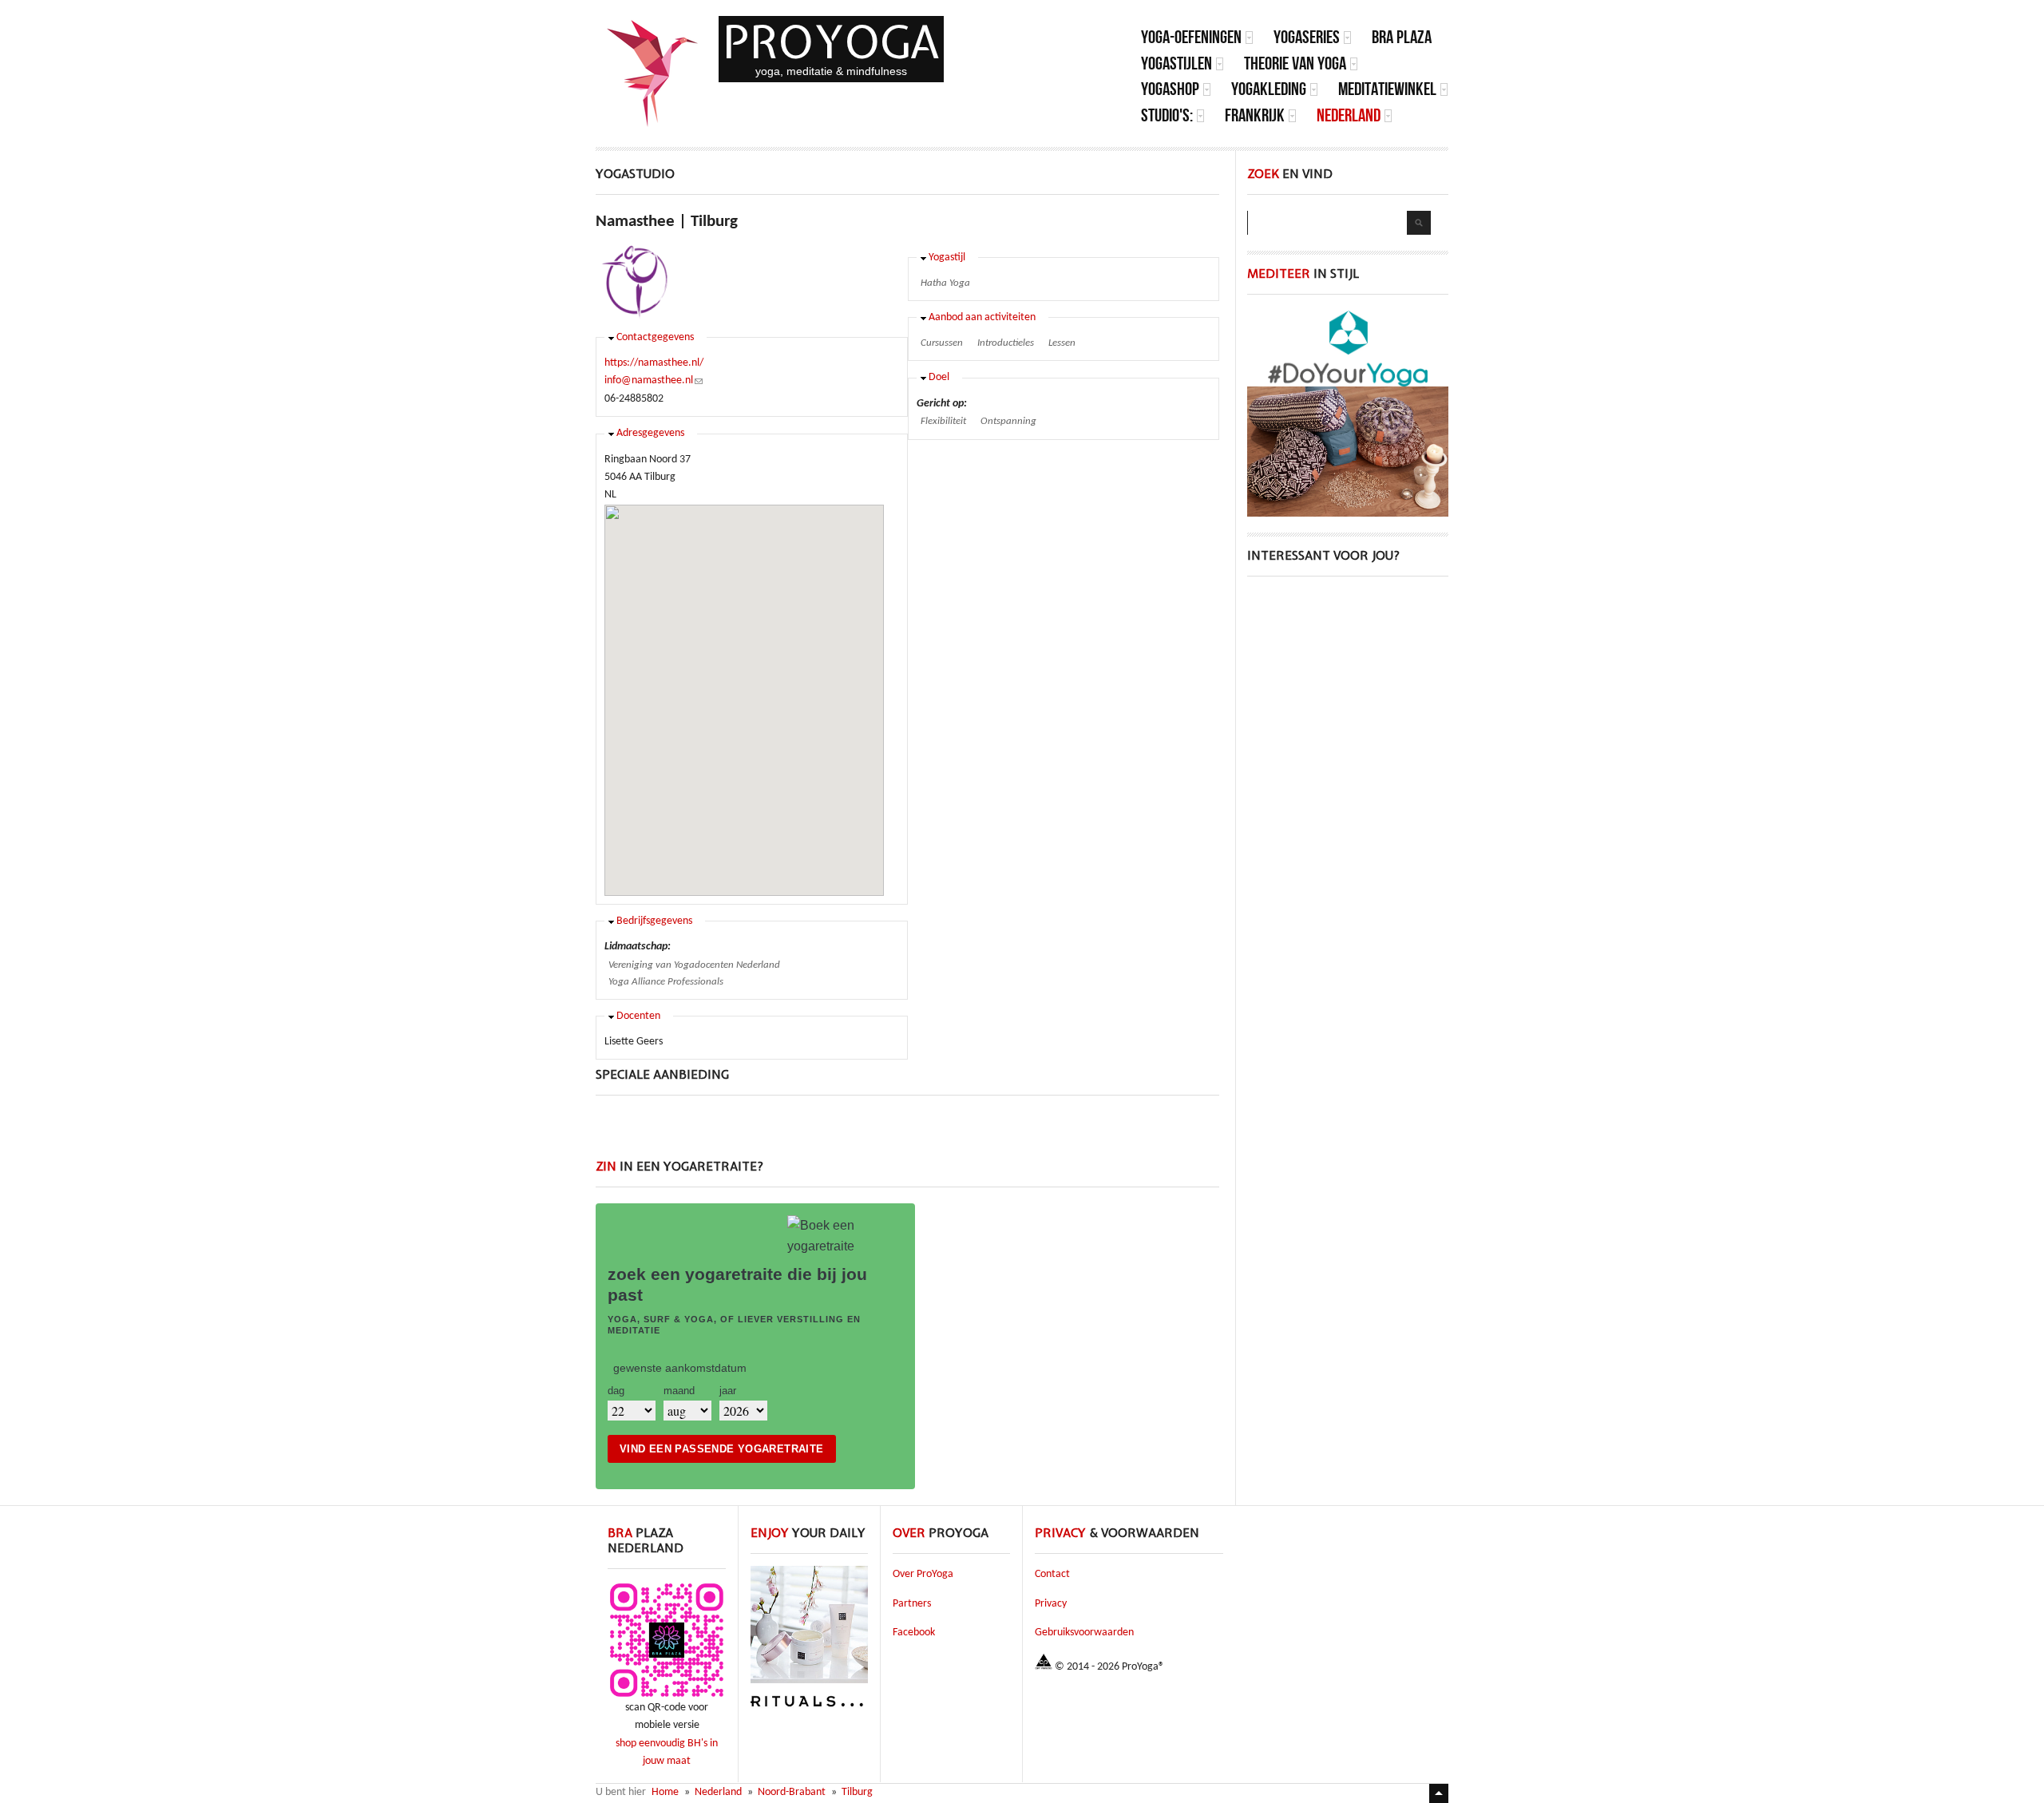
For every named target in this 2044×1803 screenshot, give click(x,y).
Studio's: (1167, 115)
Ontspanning (1008, 421)
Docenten (638, 1016)
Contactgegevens (655, 337)
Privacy (1051, 1604)
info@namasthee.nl (654, 380)
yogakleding (1269, 89)
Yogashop (1170, 89)
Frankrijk (1255, 115)
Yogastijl (947, 258)
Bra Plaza (1402, 37)
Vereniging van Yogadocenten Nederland (694, 965)
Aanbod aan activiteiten (982, 317)
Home (665, 1792)
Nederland (1349, 115)
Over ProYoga (923, 1574)
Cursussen (942, 343)
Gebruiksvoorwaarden (1084, 1633)
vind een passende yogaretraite (722, 1449)
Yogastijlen (1176, 63)
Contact (1052, 1574)
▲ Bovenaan (1439, 1793)
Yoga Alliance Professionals (666, 982)
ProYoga (831, 42)
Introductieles (1006, 343)
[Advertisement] (908, 1135)
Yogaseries (1307, 37)
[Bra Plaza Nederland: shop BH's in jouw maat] (667, 1696)
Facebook (914, 1633)
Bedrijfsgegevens (654, 921)
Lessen (1062, 343)
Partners (912, 1604)
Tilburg (857, 1792)
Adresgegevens (650, 433)
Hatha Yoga (945, 283)
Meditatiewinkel (1387, 89)
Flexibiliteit (943, 421)
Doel (939, 377)
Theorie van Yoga (1295, 63)
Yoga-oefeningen (1191, 37)
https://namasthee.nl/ (654, 363)
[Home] (653, 73)
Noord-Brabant (792, 1792)
